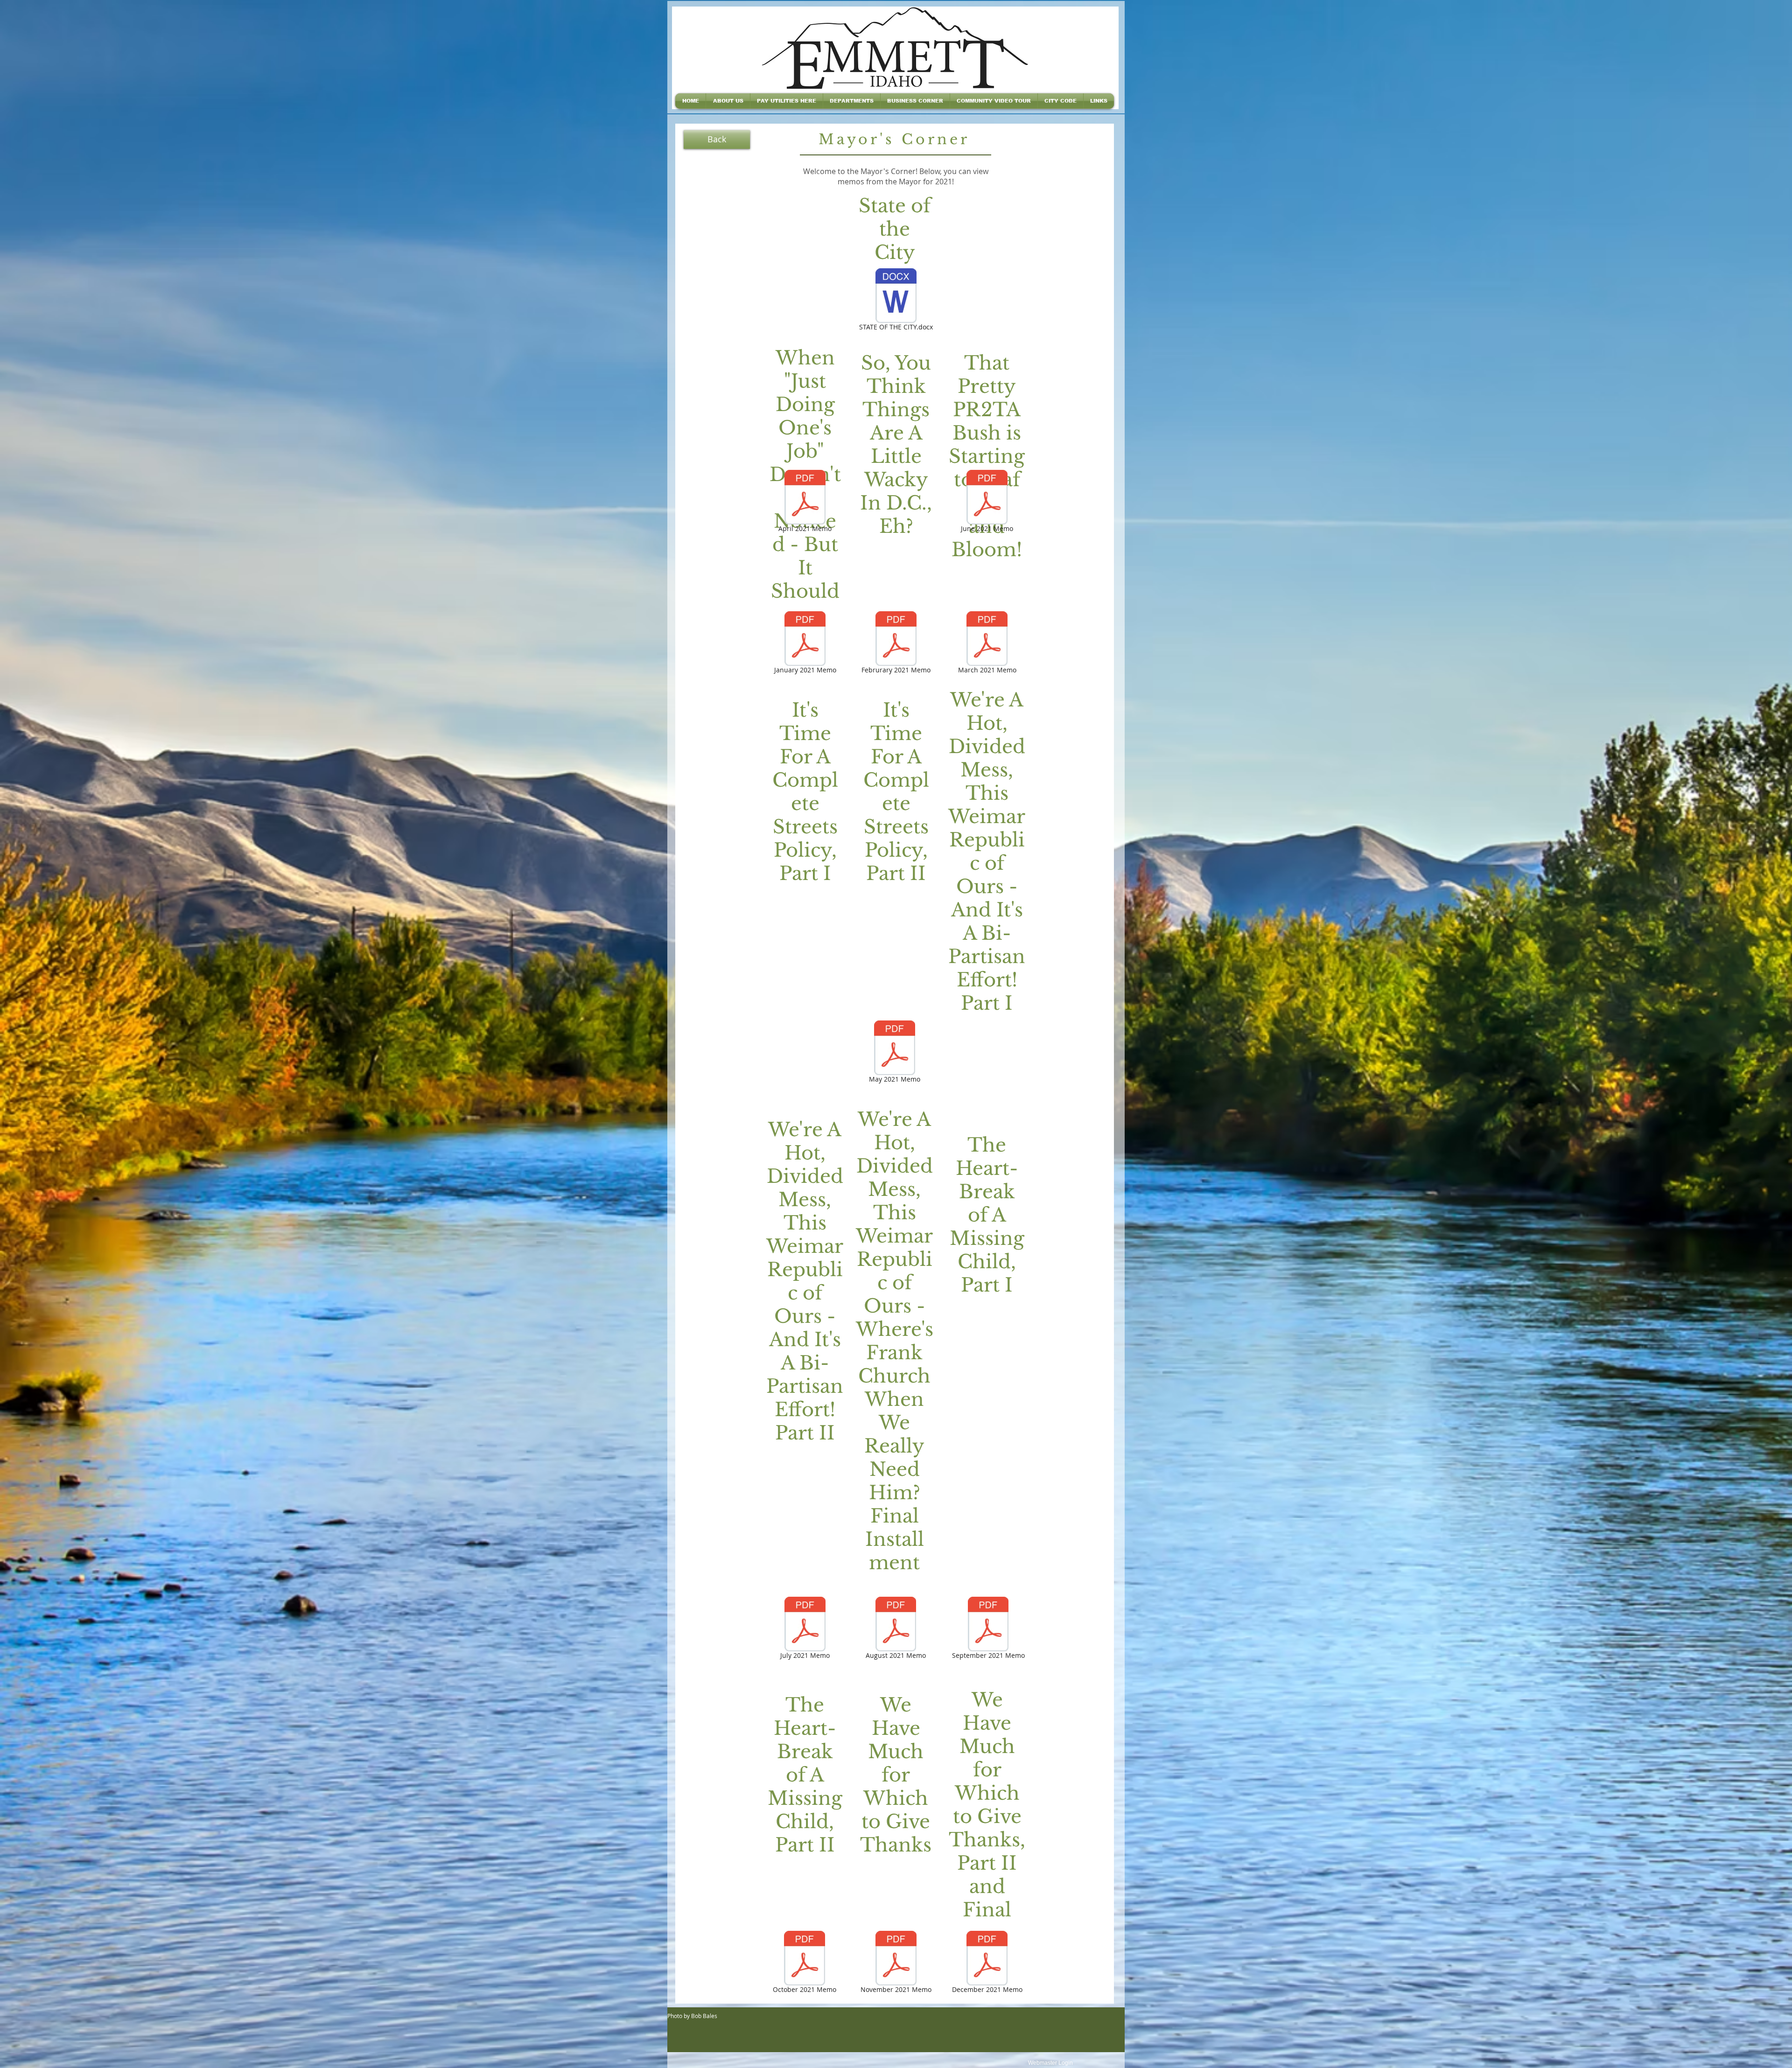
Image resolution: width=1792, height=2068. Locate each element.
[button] (728, 101)
